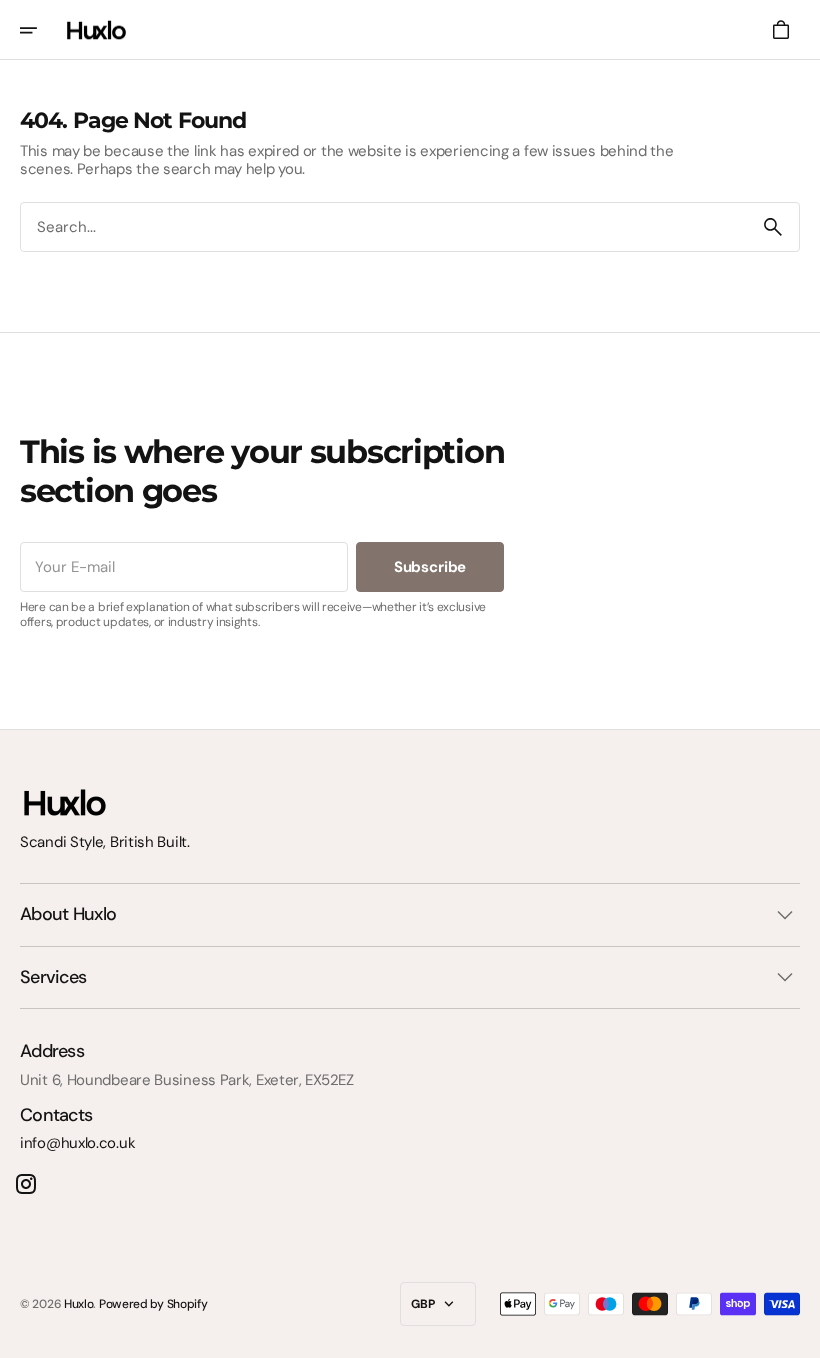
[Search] (773, 227)
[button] (42, 30)
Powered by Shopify (153, 1304)
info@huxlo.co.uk (77, 1143)
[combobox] (384, 227)
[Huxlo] (96, 30)
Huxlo (79, 1304)
